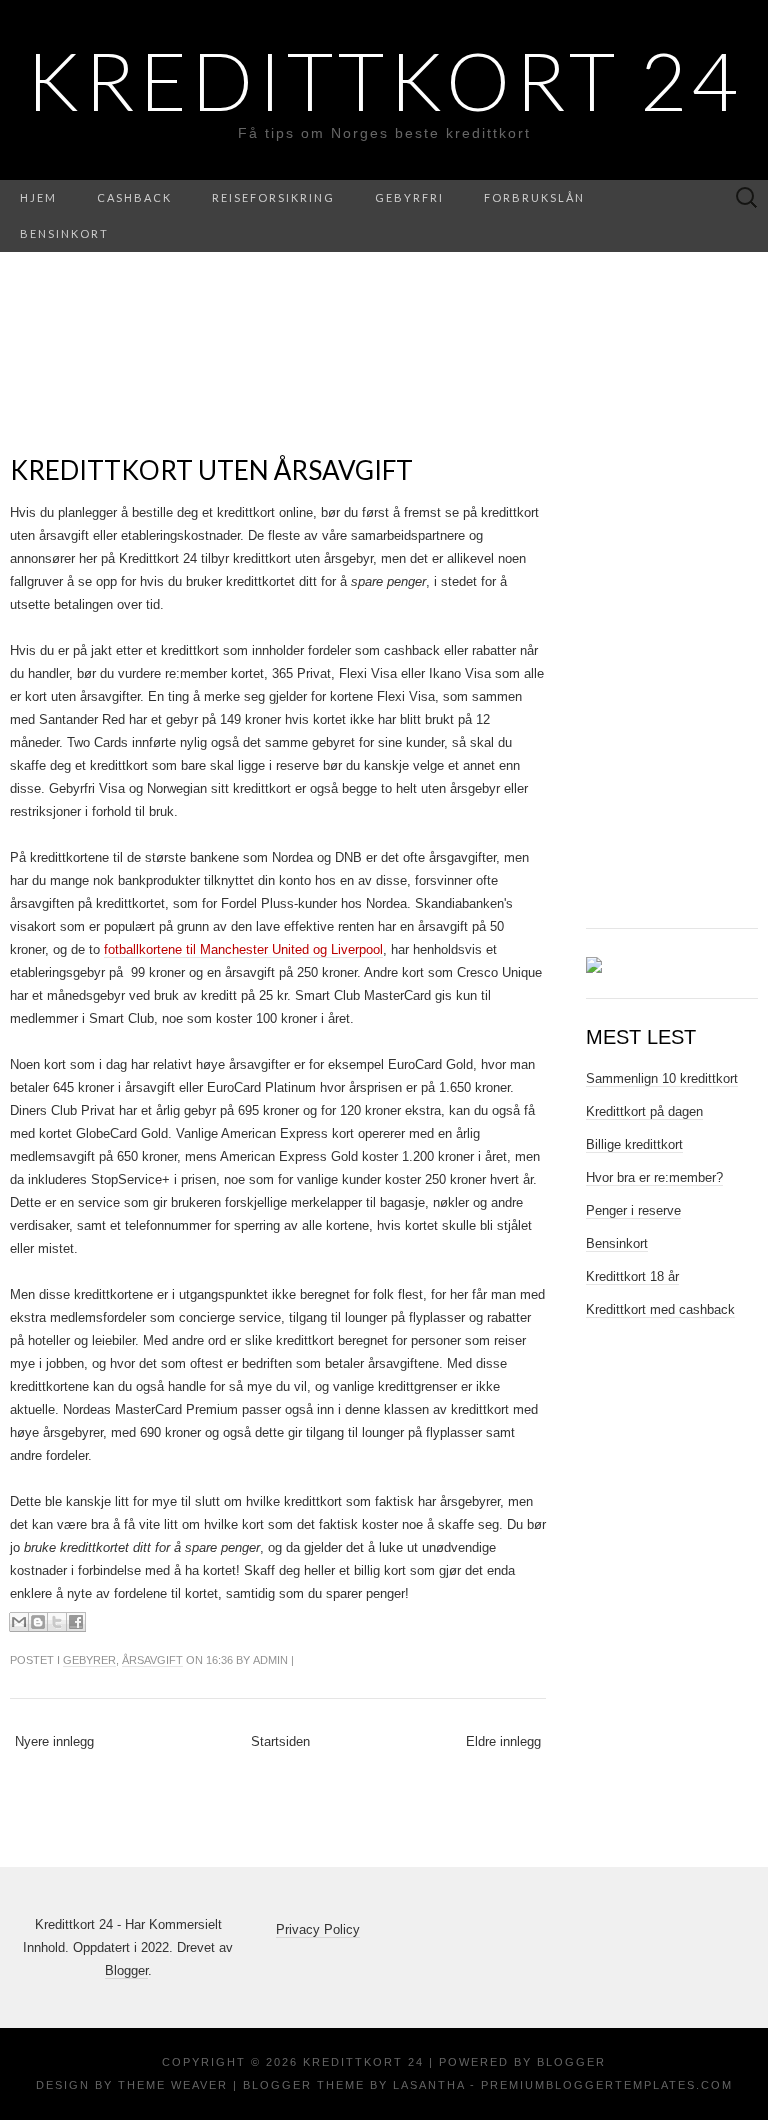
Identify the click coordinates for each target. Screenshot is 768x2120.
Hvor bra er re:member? (654, 1177)
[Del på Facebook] (76, 1622)
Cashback (134, 197)
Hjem (38, 197)
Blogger (126, 1970)
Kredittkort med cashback (660, 1309)
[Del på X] (57, 1622)
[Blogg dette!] (38, 1622)
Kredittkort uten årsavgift (211, 470)
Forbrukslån (534, 197)
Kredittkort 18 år (632, 1276)
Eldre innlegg (503, 1741)
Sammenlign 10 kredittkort (662, 1078)
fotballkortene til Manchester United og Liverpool (243, 949)
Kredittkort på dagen (644, 1111)
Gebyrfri (409, 197)
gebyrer (89, 1660)
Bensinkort (64, 233)
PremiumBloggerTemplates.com (607, 2085)
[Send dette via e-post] (19, 1622)
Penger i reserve (633, 1210)
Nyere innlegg (54, 1741)
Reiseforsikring (273, 197)
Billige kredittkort (634, 1144)
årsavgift (152, 1660)
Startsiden (280, 1741)
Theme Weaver (173, 2085)
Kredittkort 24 (384, 80)
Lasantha (429, 2085)
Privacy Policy (318, 1929)
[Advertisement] (677, 598)
